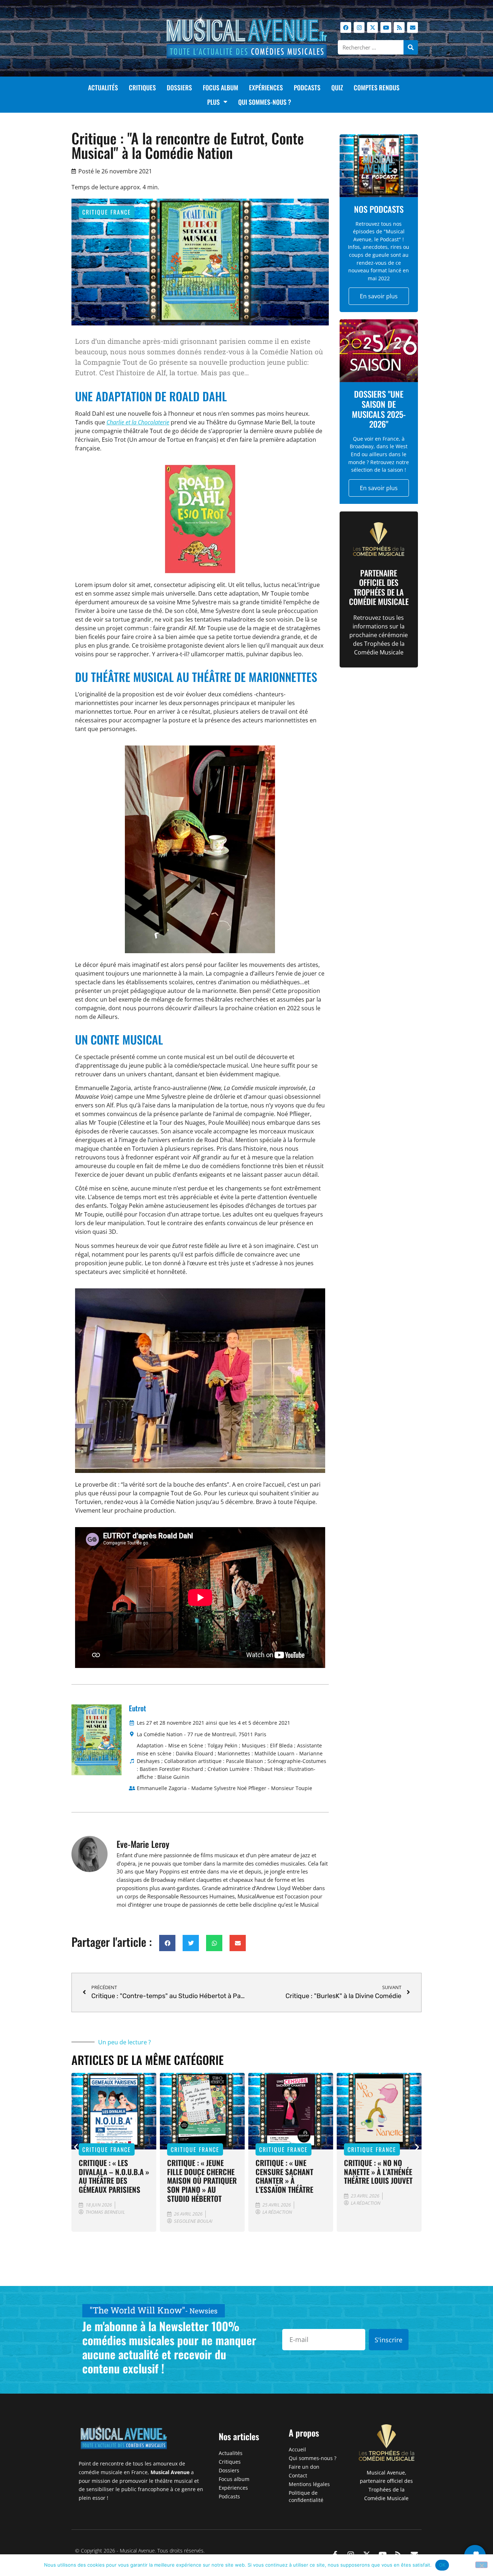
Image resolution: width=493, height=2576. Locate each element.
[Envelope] (413, 27)
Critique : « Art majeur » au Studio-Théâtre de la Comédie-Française (377, 2176)
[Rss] (399, 27)
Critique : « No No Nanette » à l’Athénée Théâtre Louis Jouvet (290, 2172)
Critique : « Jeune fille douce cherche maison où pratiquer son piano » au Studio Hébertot (114, 2181)
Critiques (142, 87)
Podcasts (307, 87)
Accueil (297, 2449)
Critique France (107, 212)
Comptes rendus (377, 87)
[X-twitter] (372, 27)
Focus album (221, 87)
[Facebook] (346, 27)
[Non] (481, 2565)
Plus (213, 102)
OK (442, 2565)
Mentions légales (309, 2484)
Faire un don (304, 2467)
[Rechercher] (411, 47)
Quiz (337, 87)
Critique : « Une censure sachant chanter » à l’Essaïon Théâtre (196, 2176)
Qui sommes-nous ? (265, 102)
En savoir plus (379, 296)
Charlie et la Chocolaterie (138, 422)
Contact (298, 2475)
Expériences (266, 87)
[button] (167, 1943)
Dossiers (179, 87)
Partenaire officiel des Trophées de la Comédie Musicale (379, 587)
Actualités (103, 87)
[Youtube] (386, 27)
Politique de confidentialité (306, 2496)
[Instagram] (359, 27)
